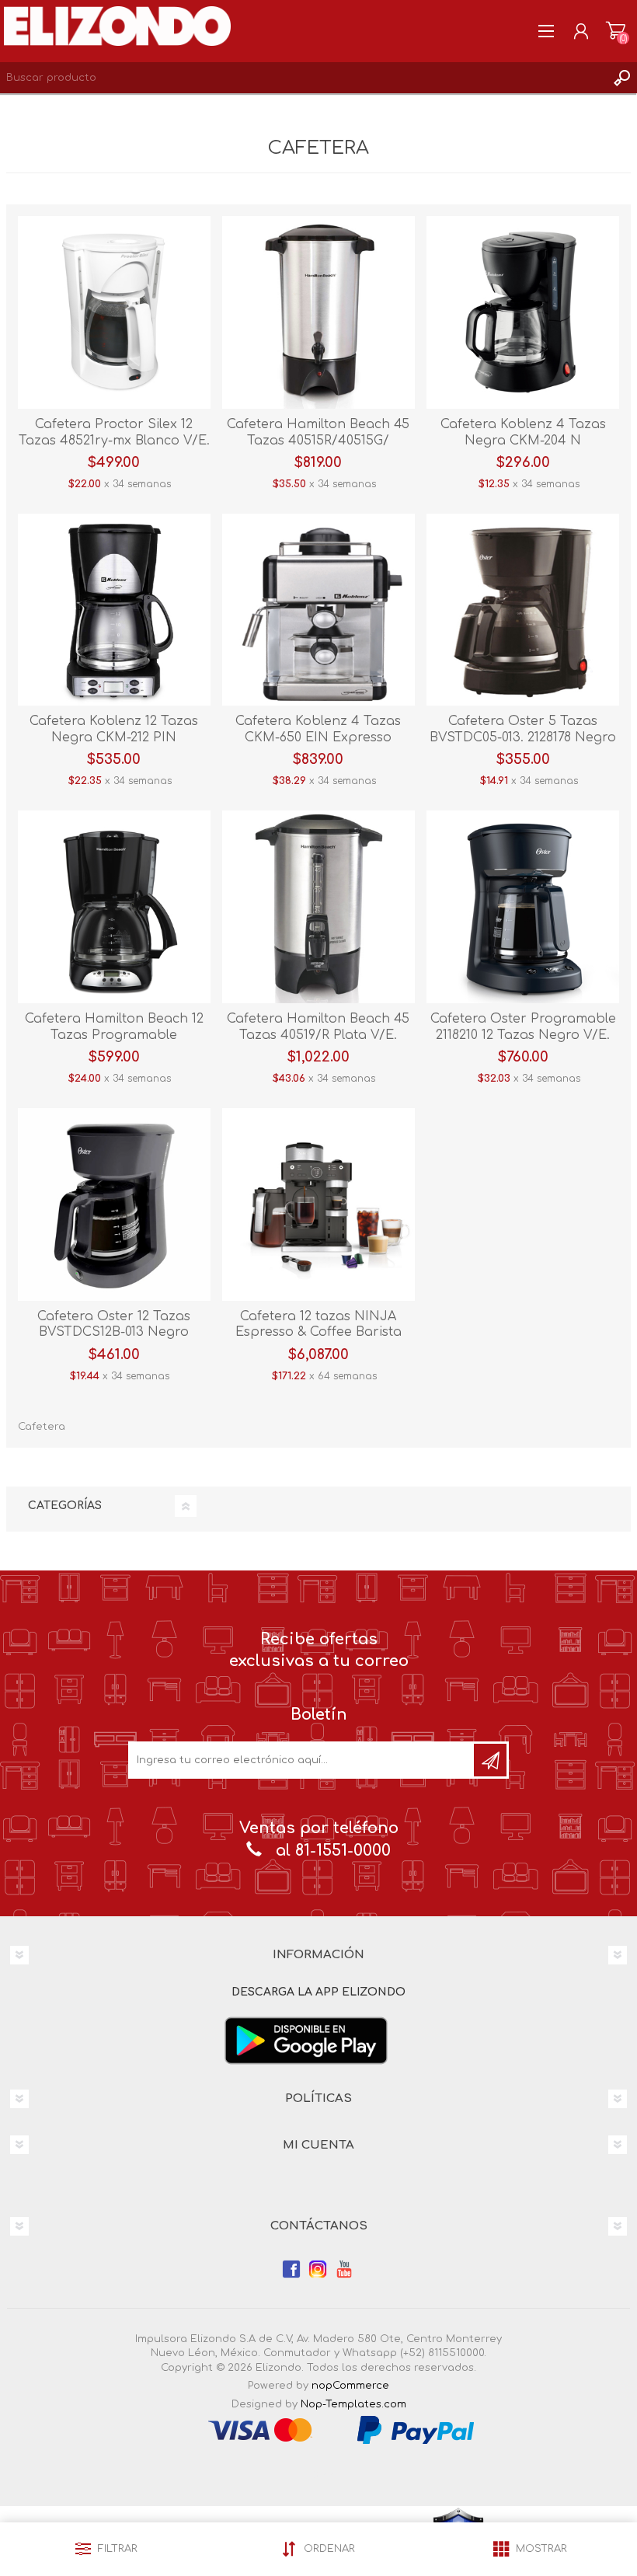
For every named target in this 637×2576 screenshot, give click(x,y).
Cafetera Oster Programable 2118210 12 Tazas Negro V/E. (523, 1027)
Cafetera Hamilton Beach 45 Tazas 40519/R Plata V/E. (318, 1027)
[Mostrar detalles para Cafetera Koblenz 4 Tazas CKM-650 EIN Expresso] (318, 610)
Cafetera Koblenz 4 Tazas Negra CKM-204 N (523, 432)
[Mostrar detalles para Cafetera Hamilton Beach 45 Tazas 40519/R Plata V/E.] (318, 907)
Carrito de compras (616, 31)
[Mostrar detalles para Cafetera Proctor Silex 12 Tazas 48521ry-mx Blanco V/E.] (114, 312)
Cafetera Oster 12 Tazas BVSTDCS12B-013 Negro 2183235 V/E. (114, 1333)
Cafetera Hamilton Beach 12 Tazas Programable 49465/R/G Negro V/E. (114, 1035)
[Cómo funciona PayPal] (416, 2430)
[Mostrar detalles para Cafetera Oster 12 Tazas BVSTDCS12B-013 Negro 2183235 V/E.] (114, 1204)
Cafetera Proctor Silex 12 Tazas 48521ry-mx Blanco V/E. (114, 432)
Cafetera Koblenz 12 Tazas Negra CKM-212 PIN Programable (114, 737)
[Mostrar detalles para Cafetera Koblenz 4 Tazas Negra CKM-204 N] (523, 312)
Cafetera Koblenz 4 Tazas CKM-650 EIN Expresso (318, 729)
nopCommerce (350, 2386)
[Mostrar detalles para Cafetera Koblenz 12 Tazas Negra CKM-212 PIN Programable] (114, 610)
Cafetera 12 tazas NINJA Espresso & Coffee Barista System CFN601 (318, 1333)
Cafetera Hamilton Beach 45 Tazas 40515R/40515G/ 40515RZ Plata (318, 441)
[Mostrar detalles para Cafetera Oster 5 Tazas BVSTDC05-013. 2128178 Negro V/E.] (523, 610)
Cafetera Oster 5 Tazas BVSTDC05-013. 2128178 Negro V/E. (523, 737)
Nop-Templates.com (353, 2404)
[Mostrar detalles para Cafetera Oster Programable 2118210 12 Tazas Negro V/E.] (523, 907)
